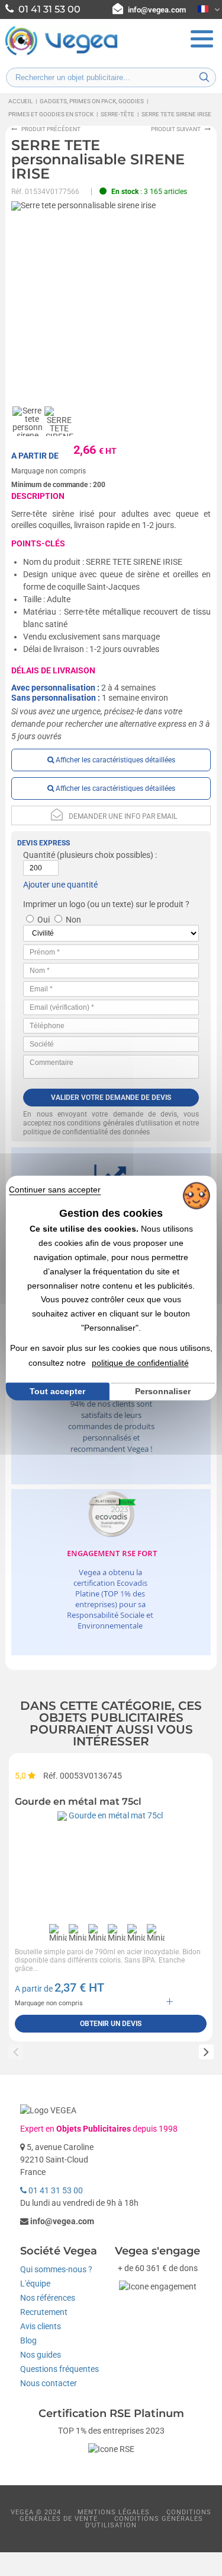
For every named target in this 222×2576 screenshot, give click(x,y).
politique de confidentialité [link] (140, 1363)
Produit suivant (176, 129)
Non (73, 920)
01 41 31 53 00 (55, 2190)
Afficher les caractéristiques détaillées (115, 760)
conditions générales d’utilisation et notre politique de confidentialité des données (111, 1128)
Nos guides (41, 2355)
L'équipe (35, 2284)
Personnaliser (163, 1392)
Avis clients (41, 2326)
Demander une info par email (123, 816)
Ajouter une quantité (60, 885)
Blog (28, 2340)
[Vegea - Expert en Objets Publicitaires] (62, 54)
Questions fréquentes (59, 2369)
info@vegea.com (157, 10)
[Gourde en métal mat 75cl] (111, 1865)
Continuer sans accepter (55, 1190)
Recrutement (44, 2312)
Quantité (39, 855)
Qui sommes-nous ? (56, 2269)
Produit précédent (51, 129)
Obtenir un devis (111, 2024)
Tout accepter (57, 1391)
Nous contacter (49, 2383)
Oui (44, 920)
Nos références (48, 2298)
